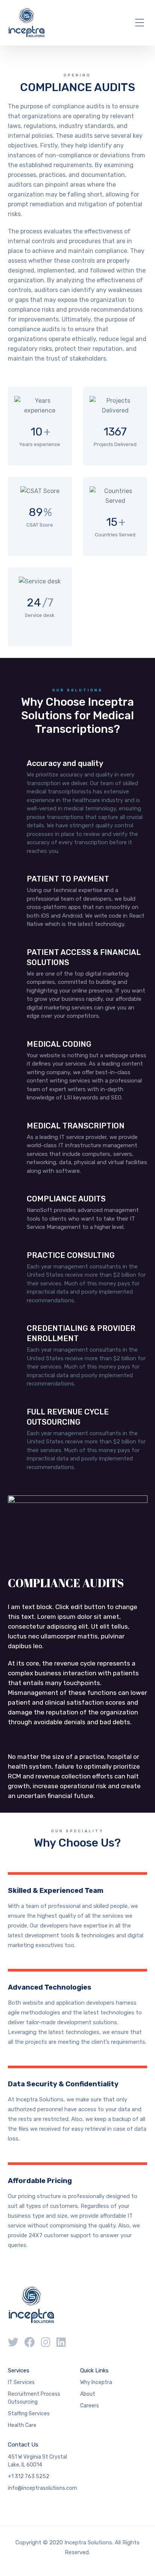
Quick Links (94, 2370)
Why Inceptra (96, 2382)
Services (19, 2370)
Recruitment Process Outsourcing (34, 2398)
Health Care (22, 2425)
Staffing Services (29, 2414)
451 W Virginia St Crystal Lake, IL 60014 (37, 2461)
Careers (90, 2406)
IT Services (21, 2382)
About (88, 2394)
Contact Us (23, 2445)
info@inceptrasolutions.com (43, 2488)
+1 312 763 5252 (29, 2476)
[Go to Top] (140, 2559)
